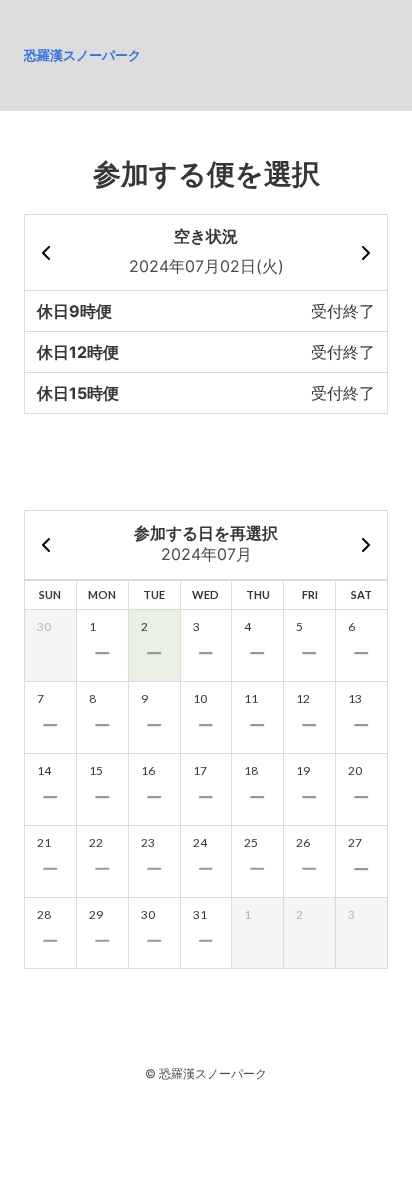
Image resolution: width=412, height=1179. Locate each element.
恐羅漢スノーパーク (82, 55)
